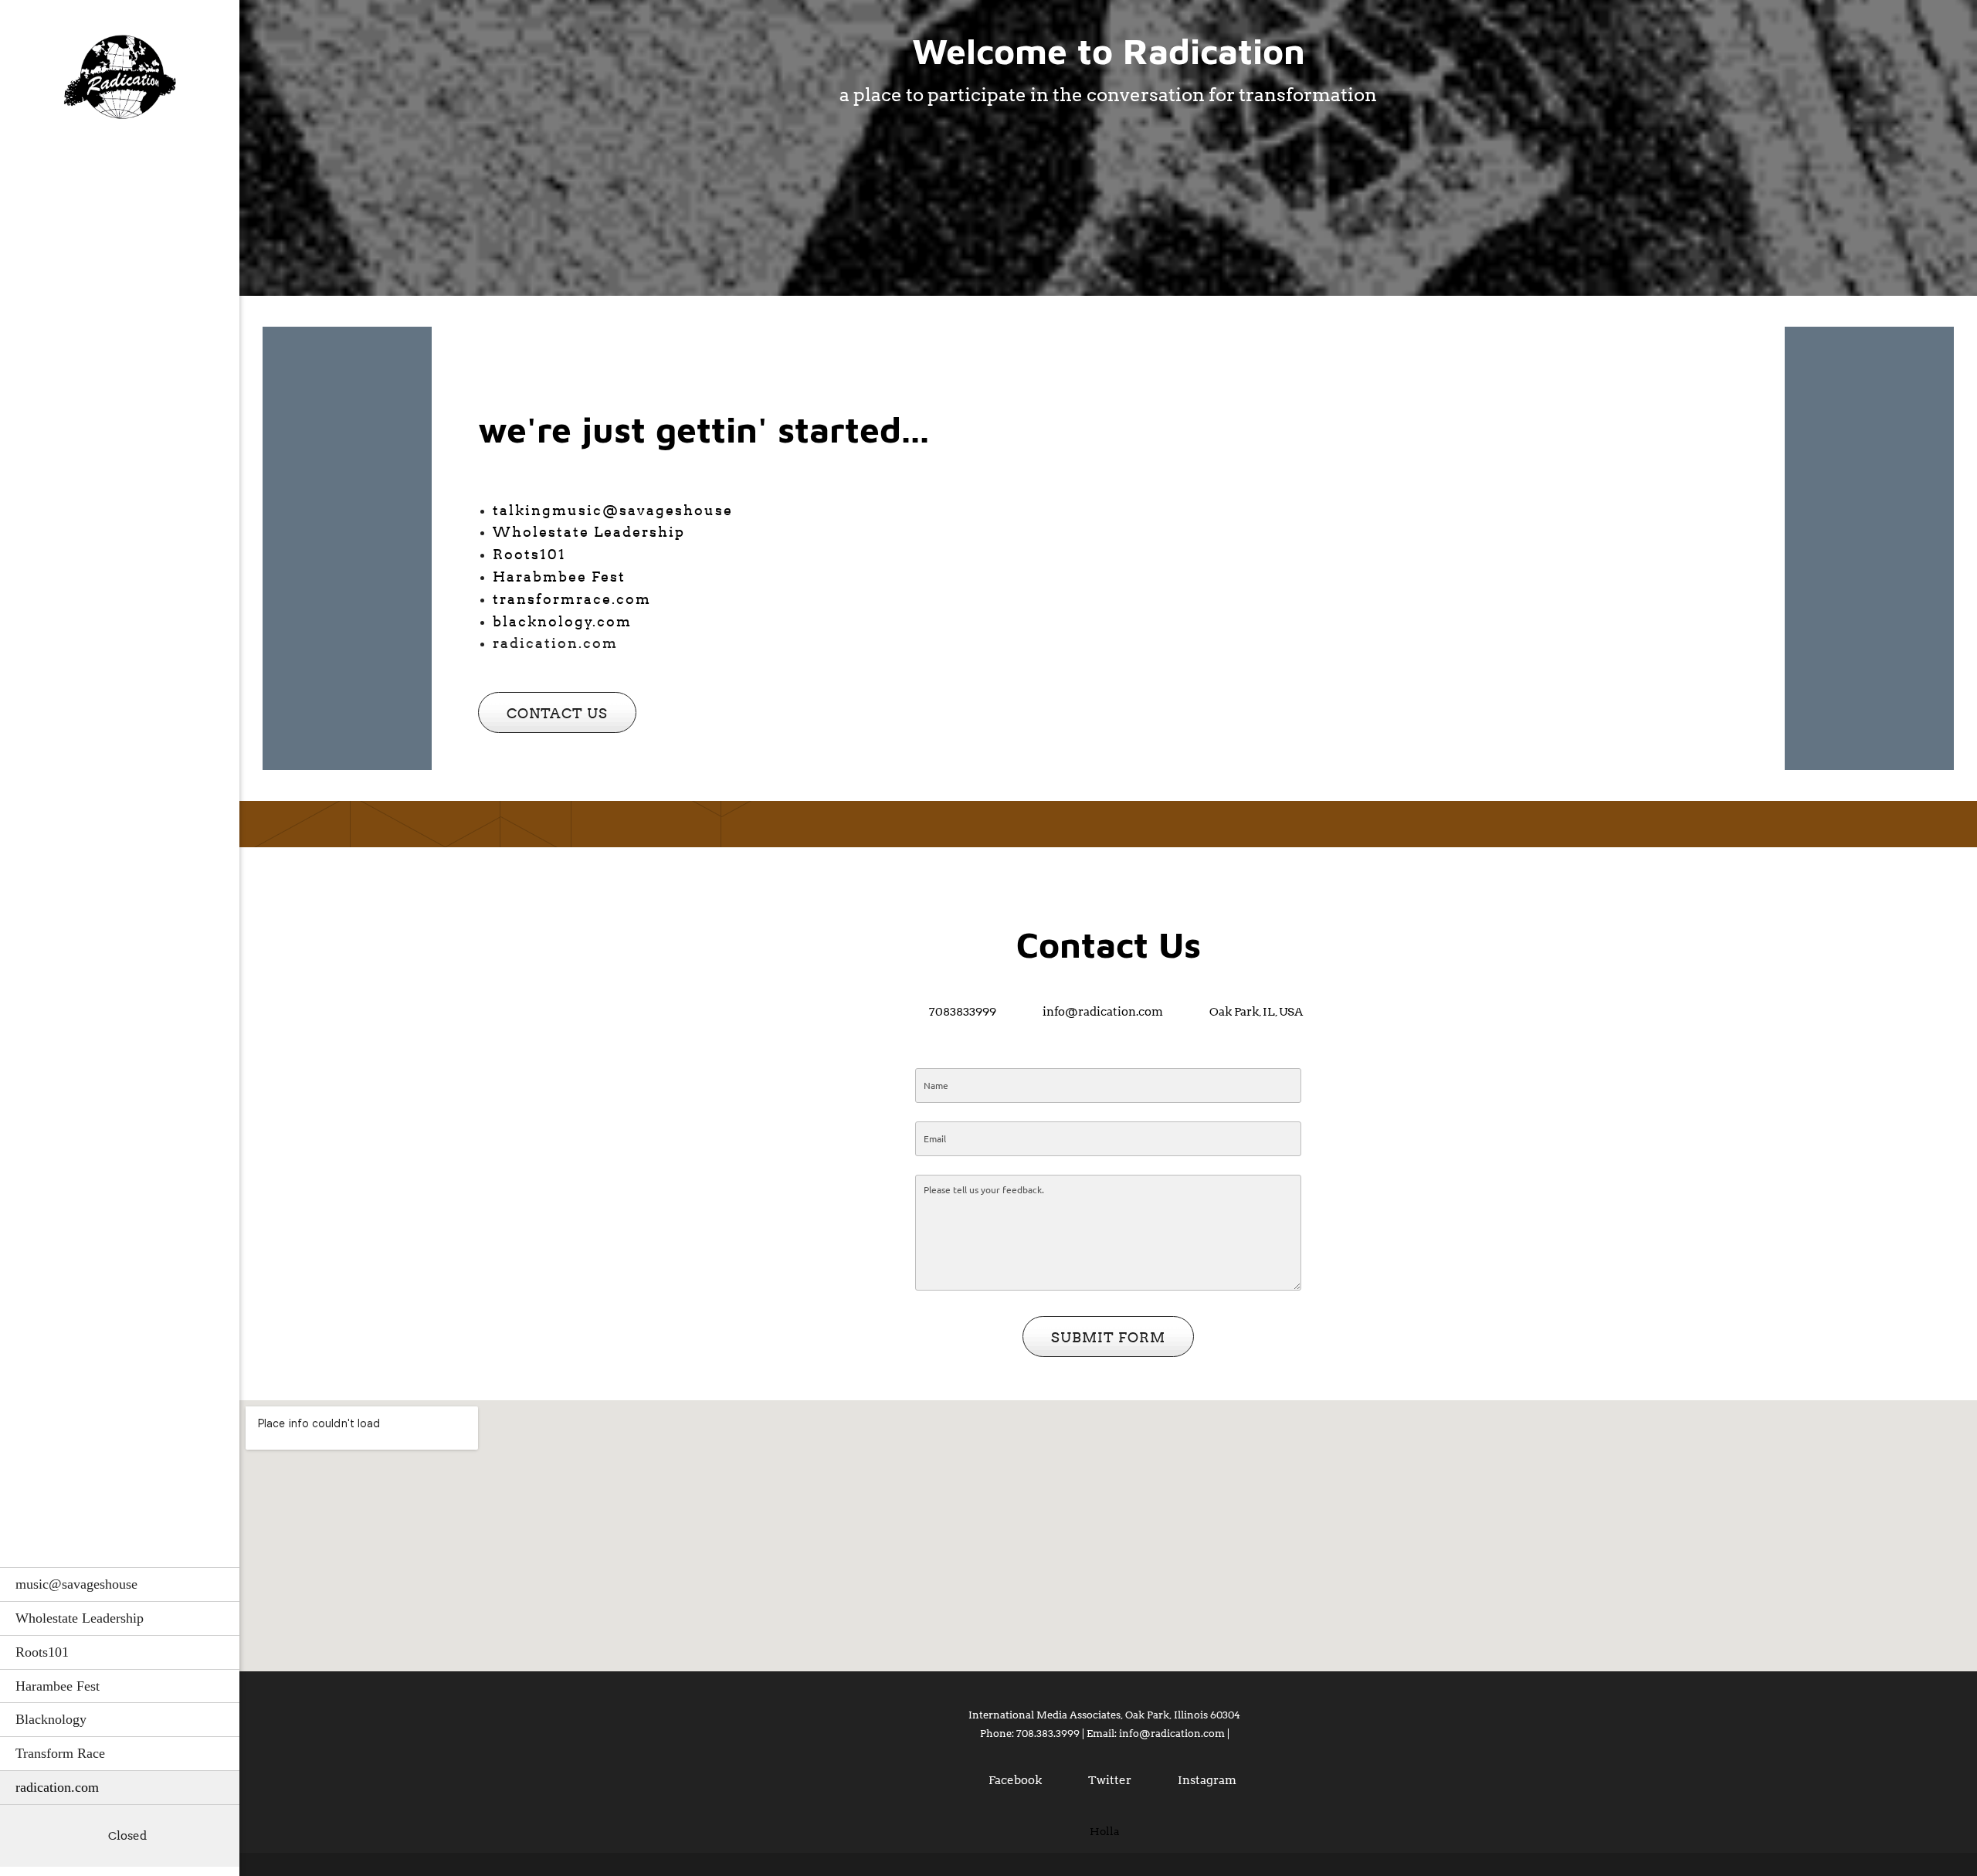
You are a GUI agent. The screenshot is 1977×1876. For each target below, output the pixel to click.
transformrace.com (572, 599)
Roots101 (529, 554)
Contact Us (1109, 945)
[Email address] (50, 1836)
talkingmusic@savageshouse (613, 510)
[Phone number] (27, 1836)
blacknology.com (562, 621)
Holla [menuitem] (1105, 1831)
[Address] (73, 1836)
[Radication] (120, 81)
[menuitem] (120, 1584)
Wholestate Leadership (589, 532)
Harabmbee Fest (559, 577)
